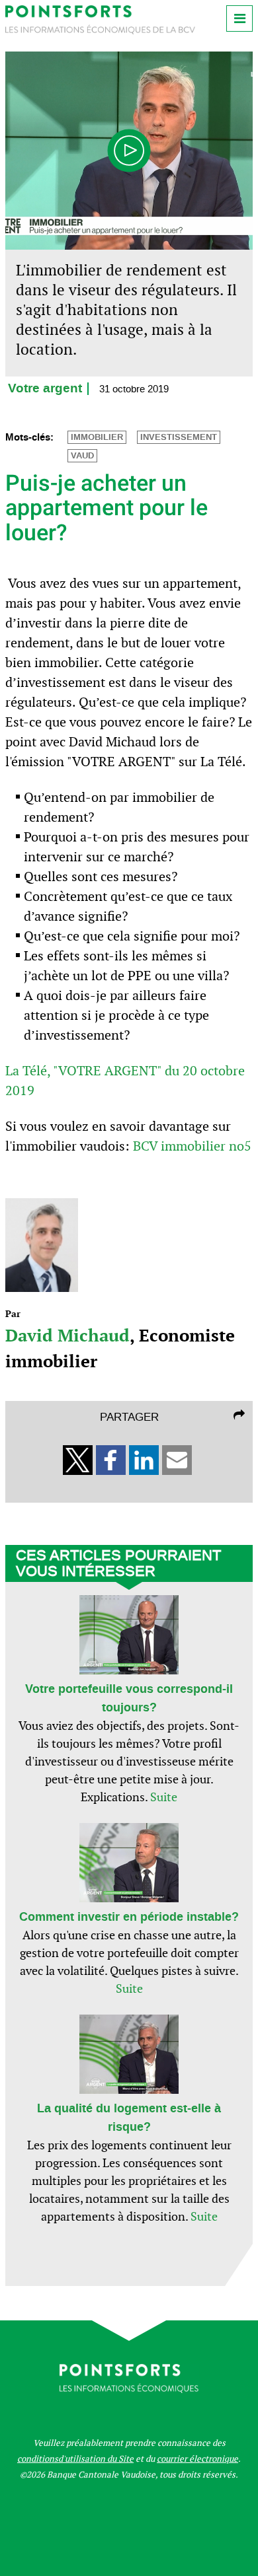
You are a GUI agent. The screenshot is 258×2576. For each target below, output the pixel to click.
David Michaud (67, 1335)
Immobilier (97, 437)
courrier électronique (197, 2459)
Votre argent (45, 389)
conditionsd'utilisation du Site (75, 2459)
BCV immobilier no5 (192, 1146)
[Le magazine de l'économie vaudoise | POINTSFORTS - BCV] (100, 31)
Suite (164, 1797)
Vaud (82, 456)
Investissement (179, 437)
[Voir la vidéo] (129, 151)
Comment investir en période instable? (129, 1917)
